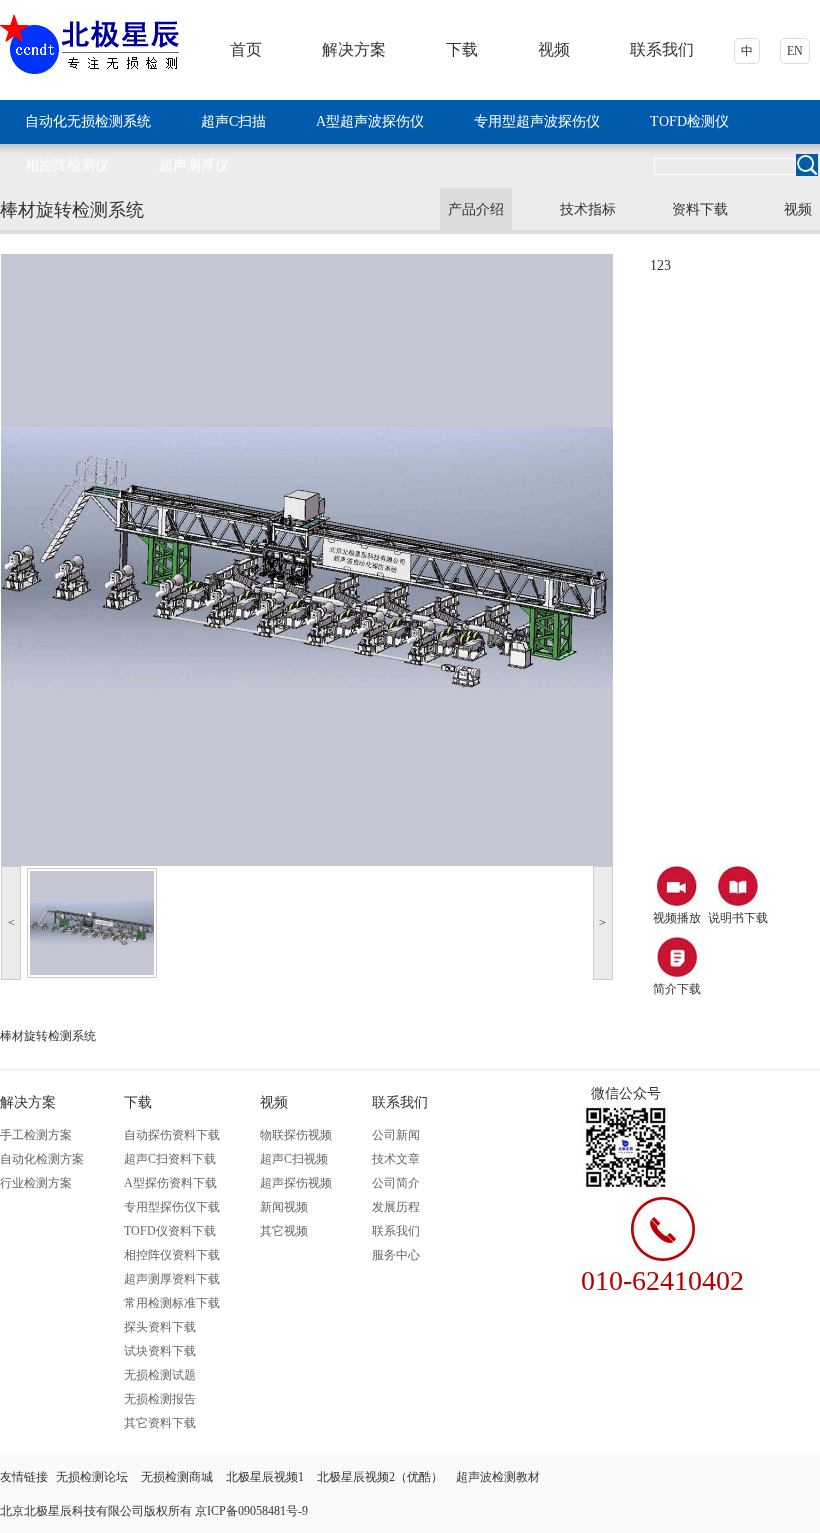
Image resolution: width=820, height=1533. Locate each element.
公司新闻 (396, 1135)
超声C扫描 (233, 121)
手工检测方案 (36, 1135)
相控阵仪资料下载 (172, 1255)
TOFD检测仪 (689, 121)
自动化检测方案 (42, 1159)
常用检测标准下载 (172, 1303)
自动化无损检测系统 (88, 121)
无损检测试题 (160, 1375)
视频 (554, 49)
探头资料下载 (160, 1327)
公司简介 (396, 1183)
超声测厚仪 (194, 165)
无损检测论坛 (93, 1477)
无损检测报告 (160, 1399)
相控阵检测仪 (67, 165)
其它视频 (284, 1231)
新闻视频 (284, 1207)
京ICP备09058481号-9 (251, 1511)
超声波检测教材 (498, 1477)
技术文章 (396, 1159)
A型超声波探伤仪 (370, 121)
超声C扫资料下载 (170, 1159)
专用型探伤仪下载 (172, 1207)
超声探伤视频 (296, 1183)
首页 (246, 49)
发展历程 (396, 1207)
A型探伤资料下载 (170, 1183)
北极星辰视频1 (266, 1477)
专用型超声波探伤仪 (537, 121)
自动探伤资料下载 (172, 1135)
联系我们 (662, 49)
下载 (462, 49)
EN (795, 51)
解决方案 (354, 49)
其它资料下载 (160, 1423)
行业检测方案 (36, 1183)
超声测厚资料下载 (172, 1279)
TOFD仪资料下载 (170, 1231)
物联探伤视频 (296, 1135)
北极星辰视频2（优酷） (381, 1477)
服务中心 (396, 1255)
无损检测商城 (178, 1477)
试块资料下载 (160, 1351)
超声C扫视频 (294, 1159)
